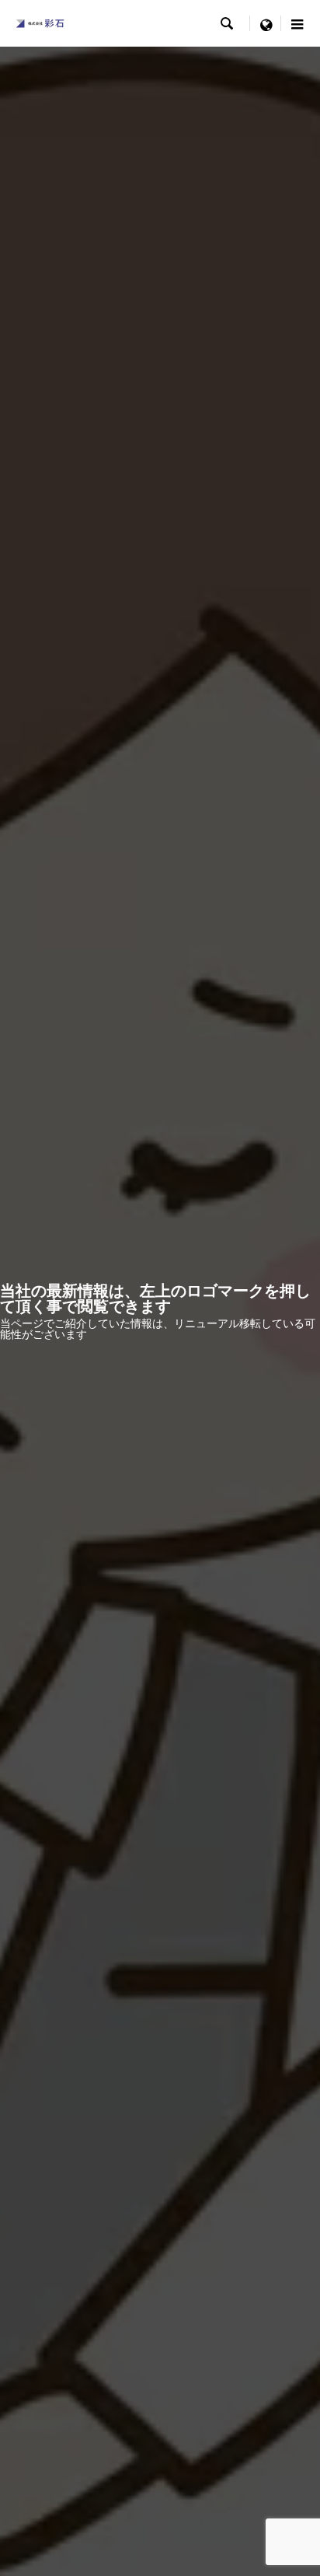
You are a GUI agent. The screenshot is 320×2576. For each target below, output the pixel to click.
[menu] (266, 23)
